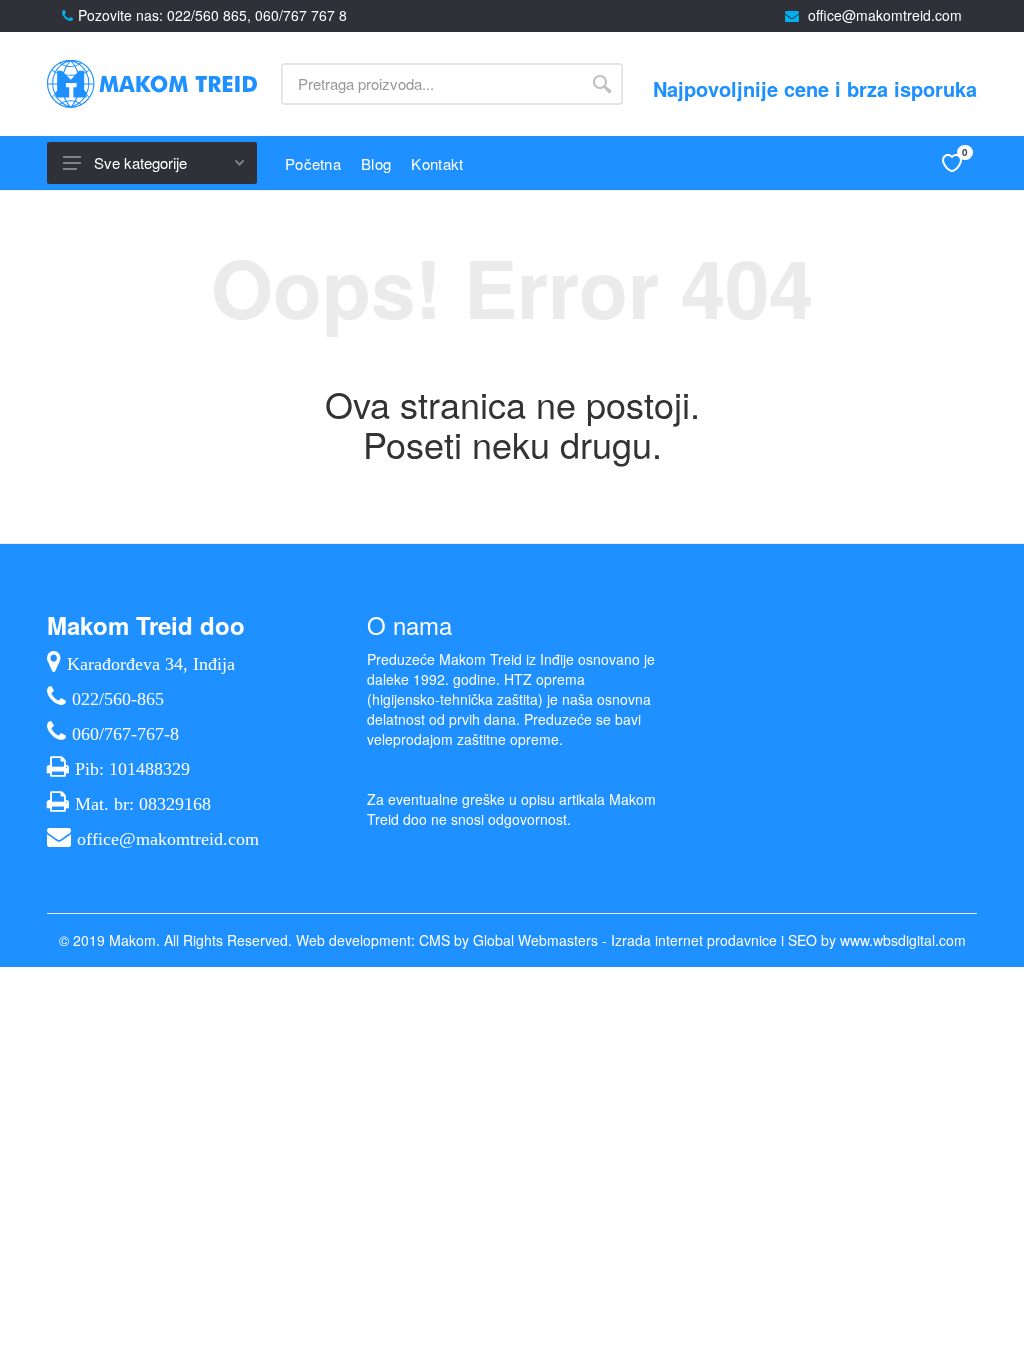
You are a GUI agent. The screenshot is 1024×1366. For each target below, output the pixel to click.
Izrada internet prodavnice (694, 940)
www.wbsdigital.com (903, 940)
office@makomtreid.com (885, 15)
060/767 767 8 (301, 15)
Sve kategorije (140, 162)
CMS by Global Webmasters (508, 940)
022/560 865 (207, 15)
